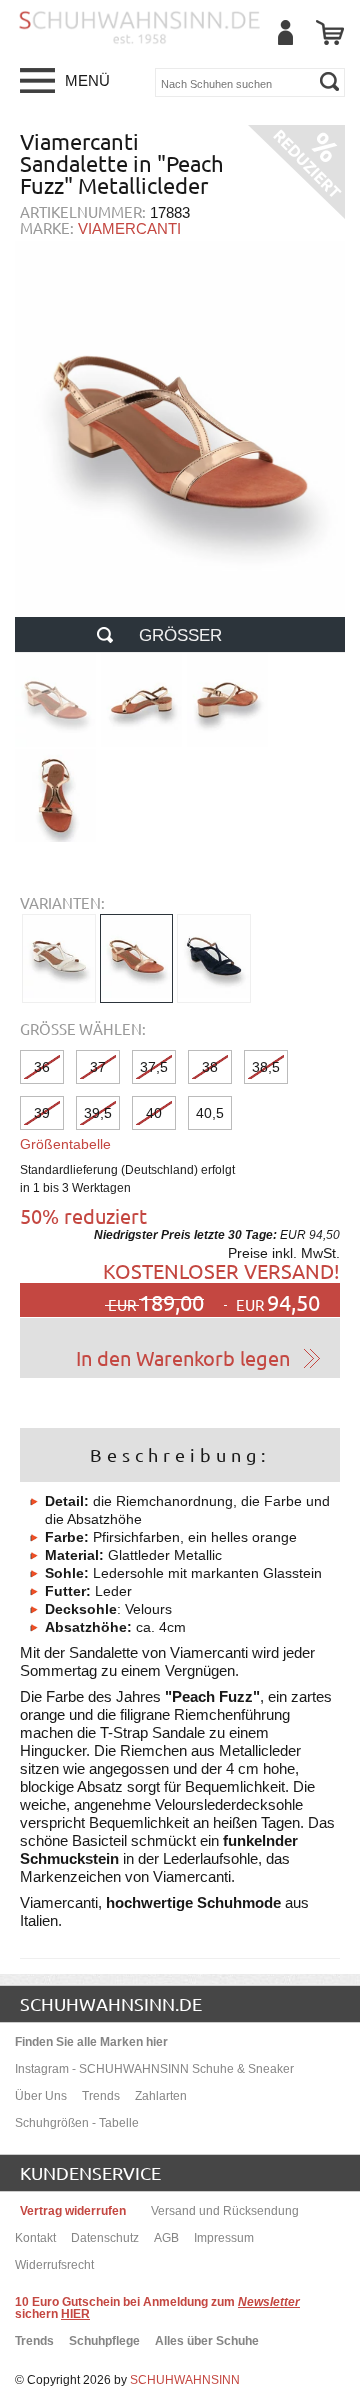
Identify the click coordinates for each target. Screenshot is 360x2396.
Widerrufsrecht (54, 2265)
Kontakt (35, 2238)
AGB (166, 2238)
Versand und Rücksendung (225, 2211)
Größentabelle (65, 1144)
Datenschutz (105, 2238)
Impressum (224, 2238)
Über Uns (41, 2096)
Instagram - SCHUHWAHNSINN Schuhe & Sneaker (154, 2069)
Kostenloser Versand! (221, 1270)
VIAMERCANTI (129, 228)
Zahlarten (161, 2096)
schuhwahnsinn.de (111, 2003)
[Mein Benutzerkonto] (285, 32)
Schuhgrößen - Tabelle (77, 2123)
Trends (101, 2096)
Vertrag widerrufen (73, 2211)
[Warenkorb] (330, 32)
